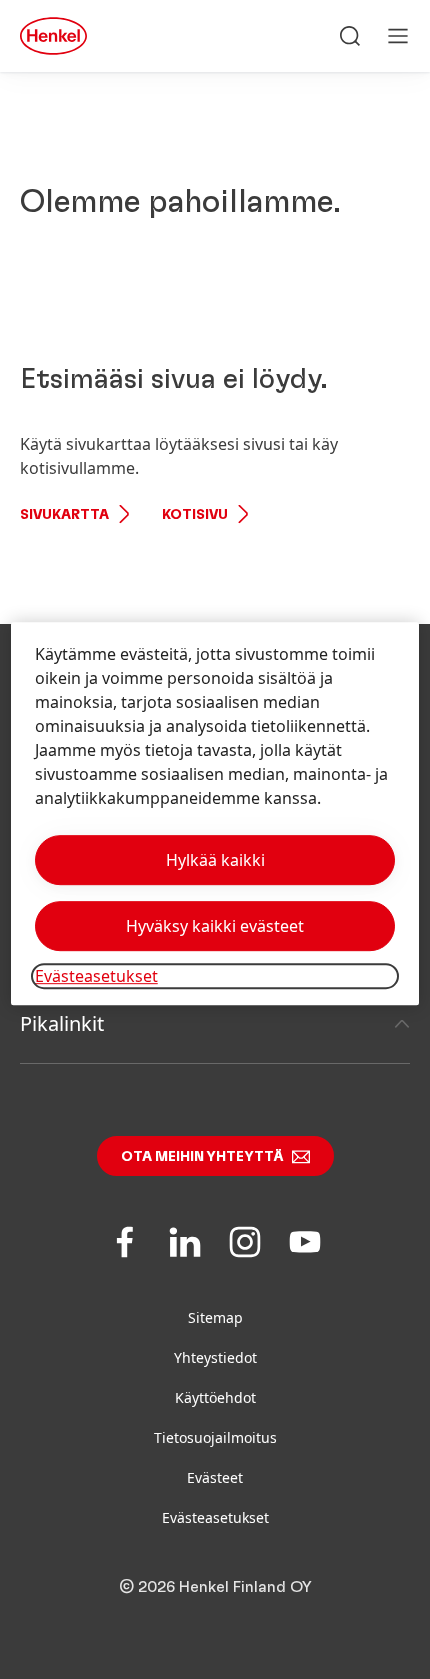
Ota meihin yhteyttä (202, 1157)
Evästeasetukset (215, 1517)
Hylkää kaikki (215, 860)
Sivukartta (64, 515)
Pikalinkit (62, 1023)
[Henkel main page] (53, 36)
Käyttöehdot (215, 1397)
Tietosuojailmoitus (215, 1437)
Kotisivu (195, 515)
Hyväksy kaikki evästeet (215, 926)
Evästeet (215, 1477)
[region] (215, 813)
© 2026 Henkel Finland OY (215, 1587)
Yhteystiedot (215, 1357)
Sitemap (215, 1317)
